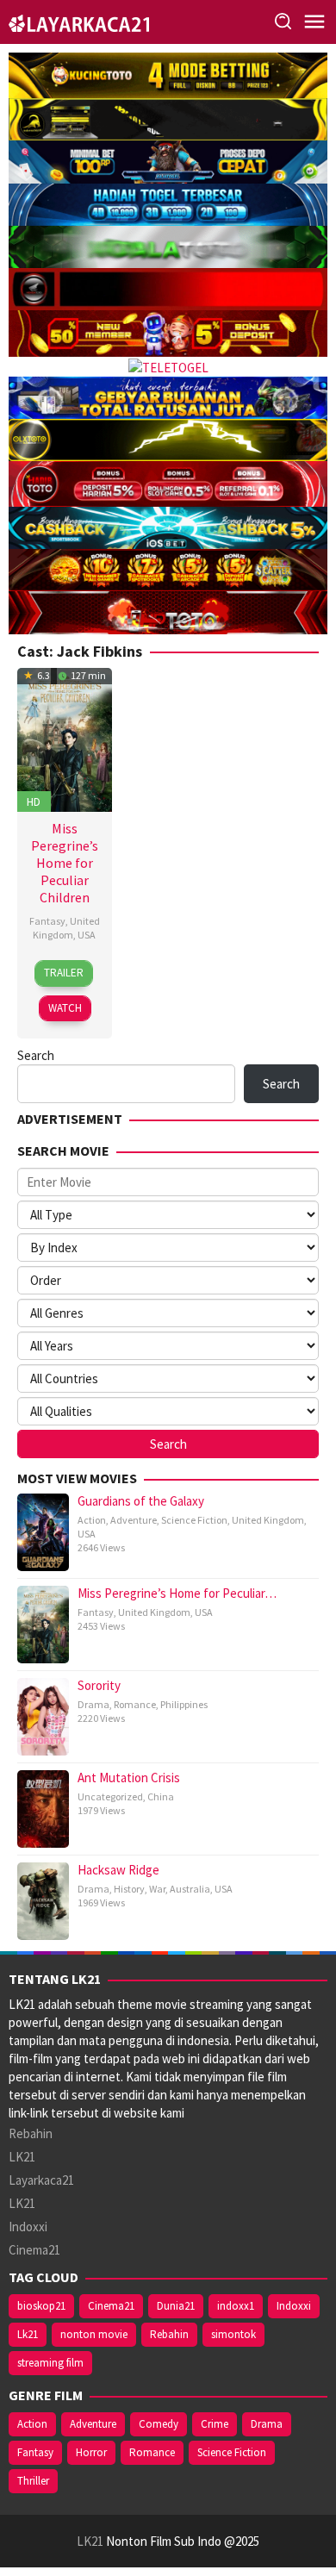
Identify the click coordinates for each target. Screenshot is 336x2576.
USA (87, 935)
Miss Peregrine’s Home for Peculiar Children (65, 863)
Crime (215, 2424)
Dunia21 (176, 2306)
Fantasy (47, 921)
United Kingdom (66, 928)
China (161, 1796)
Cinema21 (34, 2250)
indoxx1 (236, 2306)
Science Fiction (194, 1520)
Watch (65, 1008)
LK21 (22, 2157)
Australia (190, 1889)
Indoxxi (28, 2227)
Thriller (33, 2481)
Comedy (159, 2424)
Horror (91, 2452)
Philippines (184, 1704)
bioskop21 (41, 2306)
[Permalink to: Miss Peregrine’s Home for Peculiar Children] (65, 738)
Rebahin (31, 2133)
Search (36, 1055)
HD (34, 801)
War (157, 1889)
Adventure (134, 1520)
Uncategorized (110, 1796)
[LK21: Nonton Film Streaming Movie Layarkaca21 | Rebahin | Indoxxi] (79, 21)
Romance (135, 1704)
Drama (93, 1704)
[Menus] (314, 22)
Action (92, 1520)
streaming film (50, 2363)
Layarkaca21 (41, 2180)
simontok (233, 2334)
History (129, 1889)
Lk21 (28, 2334)
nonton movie (94, 2334)
